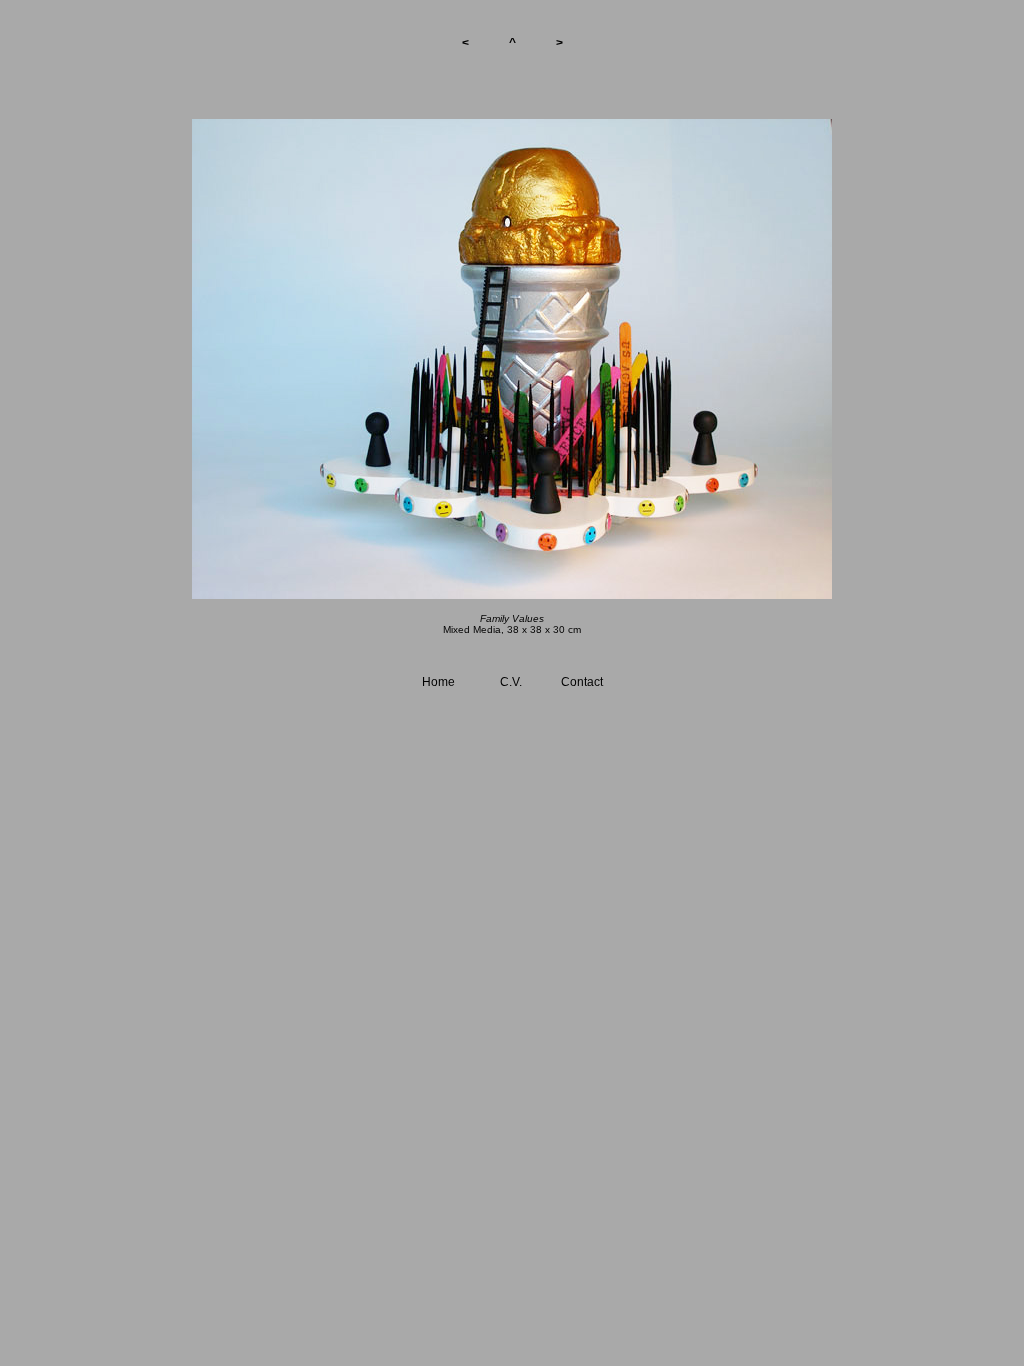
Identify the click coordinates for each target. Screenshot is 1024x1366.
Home (438, 682)
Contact (582, 682)
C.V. (511, 682)
